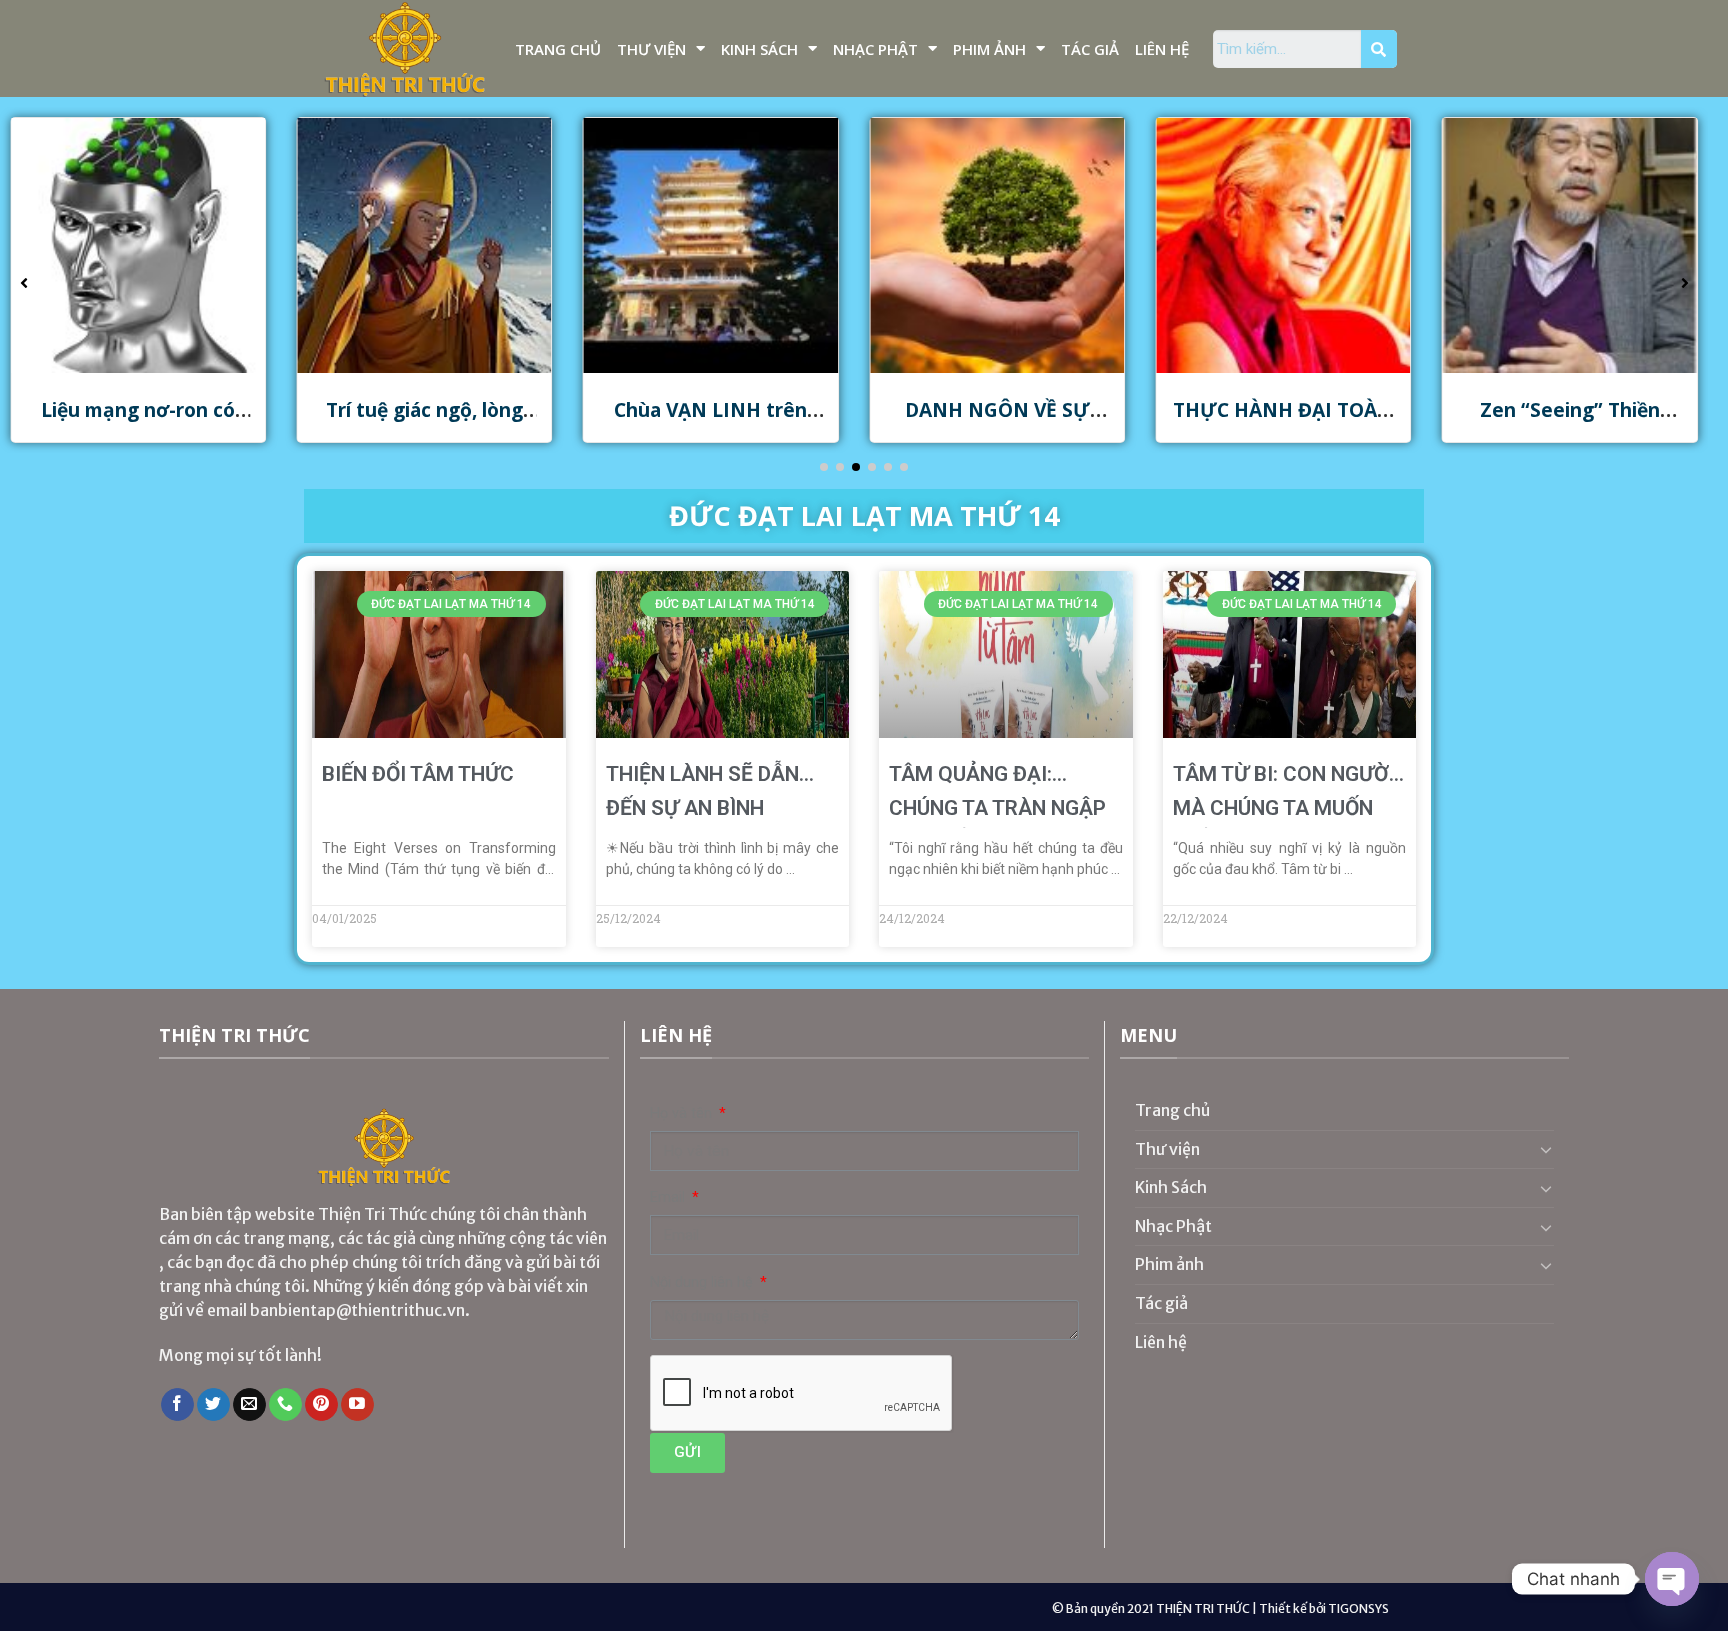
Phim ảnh (989, 49)
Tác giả (1090, 49)
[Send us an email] (249, 1405)
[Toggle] (1546, 1149)
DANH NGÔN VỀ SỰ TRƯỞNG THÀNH (840, 422)
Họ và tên (683, 1113)
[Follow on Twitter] (213, 1405)
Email (669, 1197)
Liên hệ (1162, 49)
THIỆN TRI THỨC (1203, 1608)
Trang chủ (558, 49)
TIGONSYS (1358, 1608)
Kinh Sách (759, 49)
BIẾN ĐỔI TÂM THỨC (418, 774)
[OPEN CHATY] (1672, 1579)
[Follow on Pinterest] (321, 1405)
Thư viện (651, 49)
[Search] (1379, 49)
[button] (824, 467)
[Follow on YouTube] (357, 1405)
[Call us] (285, 1405)
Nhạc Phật (875, 49)
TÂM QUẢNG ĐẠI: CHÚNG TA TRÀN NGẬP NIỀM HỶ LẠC (997, 807)
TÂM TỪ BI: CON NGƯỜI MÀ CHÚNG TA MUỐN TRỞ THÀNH (1284, 807)
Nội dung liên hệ (703, 1282)
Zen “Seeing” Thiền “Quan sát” (1414, 422)
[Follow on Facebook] (177, 1405)
